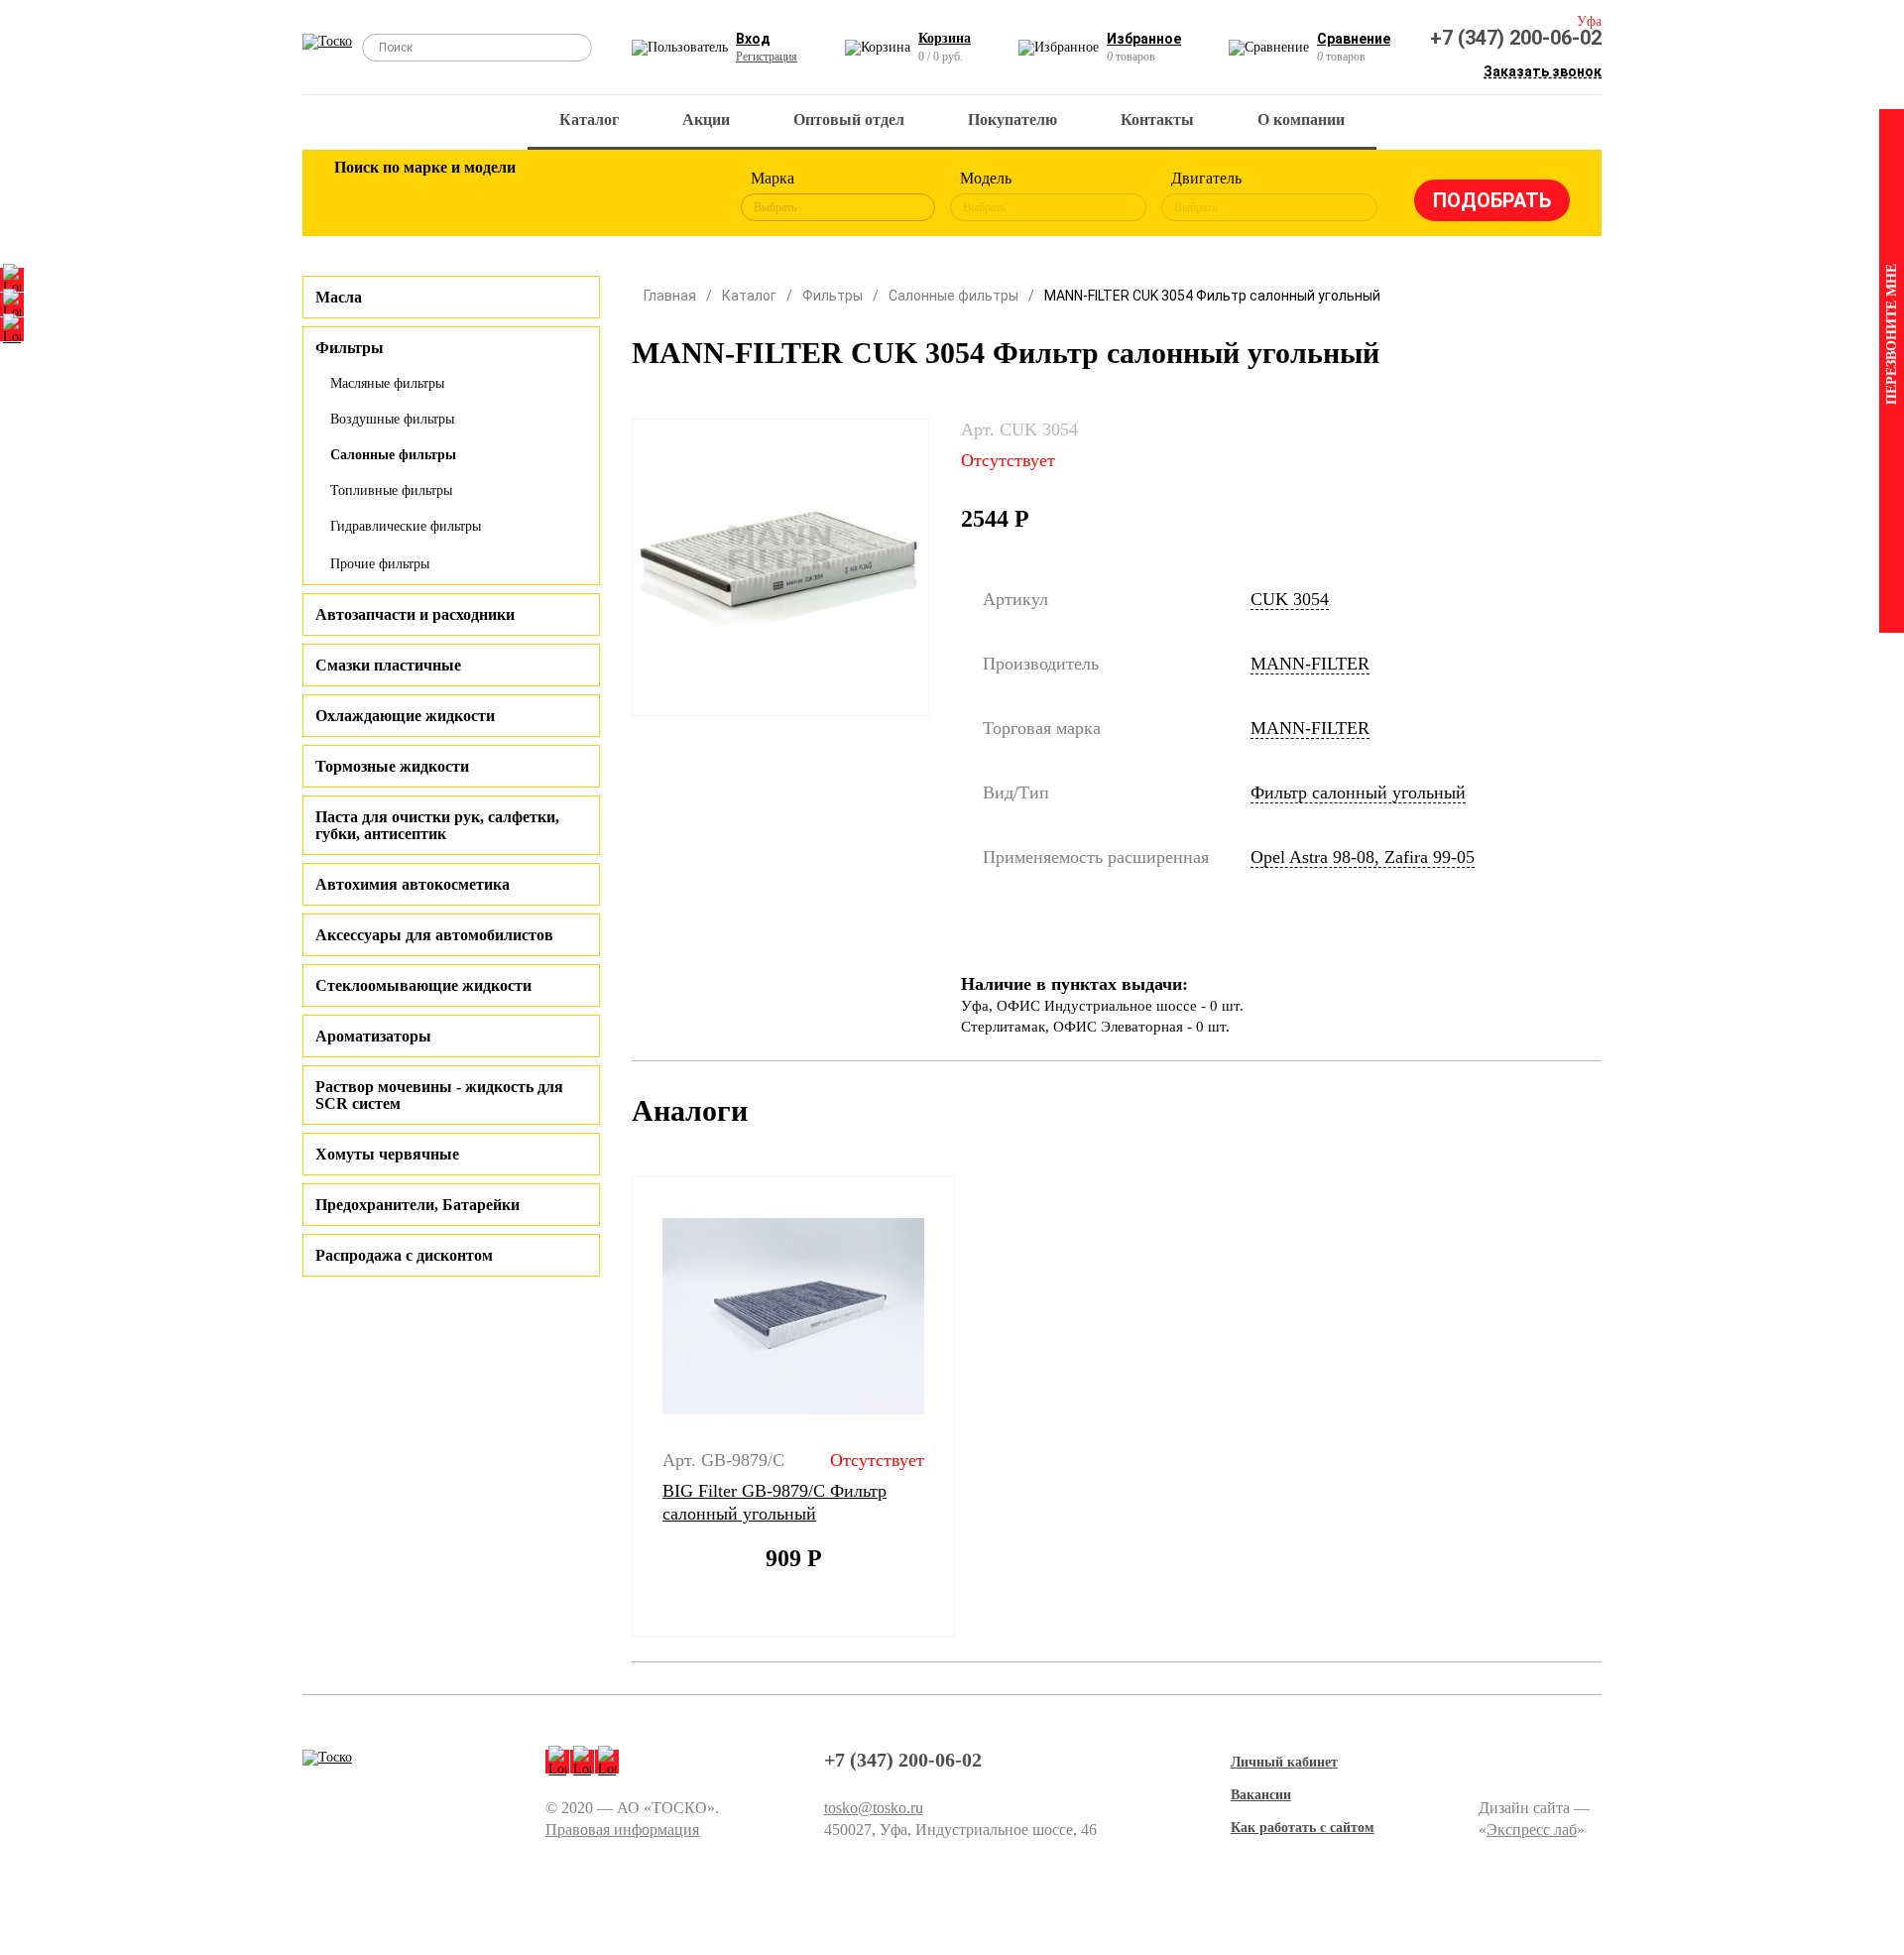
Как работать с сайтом (1303, 1828)
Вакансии (1261, 1795)
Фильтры (833, 296)
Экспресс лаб (1532, 1830)
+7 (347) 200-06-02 (1516, 38)
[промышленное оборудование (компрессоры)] (681, 196)
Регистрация (767, 57)
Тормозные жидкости (392, 766)
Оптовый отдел (849, 120)
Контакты (1157, 120)
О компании (1301, 120)
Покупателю (1012, 120)
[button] (619, 1407)
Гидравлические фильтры (406, 526)
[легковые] (359, 196)
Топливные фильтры (391, 490)
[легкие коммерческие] (423, 196)
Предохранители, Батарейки (417, 1205)
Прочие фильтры (380, 564)
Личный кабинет (1284, 1762)
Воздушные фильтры (392, 419)
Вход (753, 39)
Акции (706, 120)
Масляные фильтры (387, 383)
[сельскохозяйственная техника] (552, 196)
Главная (670, 296)
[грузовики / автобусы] (488, 196)
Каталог (589, 120)
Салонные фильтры (393, 455)
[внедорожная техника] (617, 196)
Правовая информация (622, 1830)
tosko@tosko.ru (874, 1808)
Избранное (1144, 39)
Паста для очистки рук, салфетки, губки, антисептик (437, 825)
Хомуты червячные (387, 1154)
